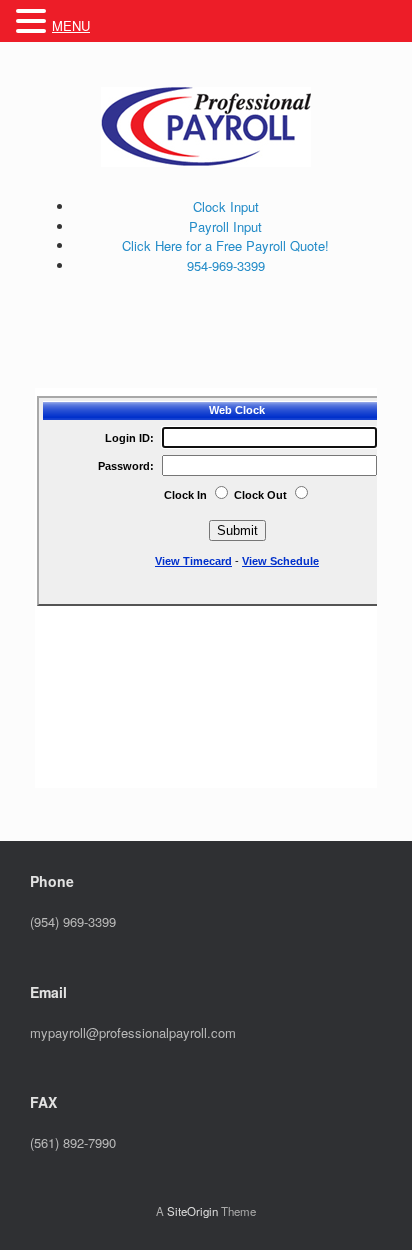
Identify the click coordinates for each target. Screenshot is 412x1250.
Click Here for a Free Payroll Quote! (225, 245)
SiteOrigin (192, 1211)
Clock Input (226, 206)
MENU (71, 25)
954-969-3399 (226, 265)
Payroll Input (225, 226)
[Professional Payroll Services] (206, 127)
